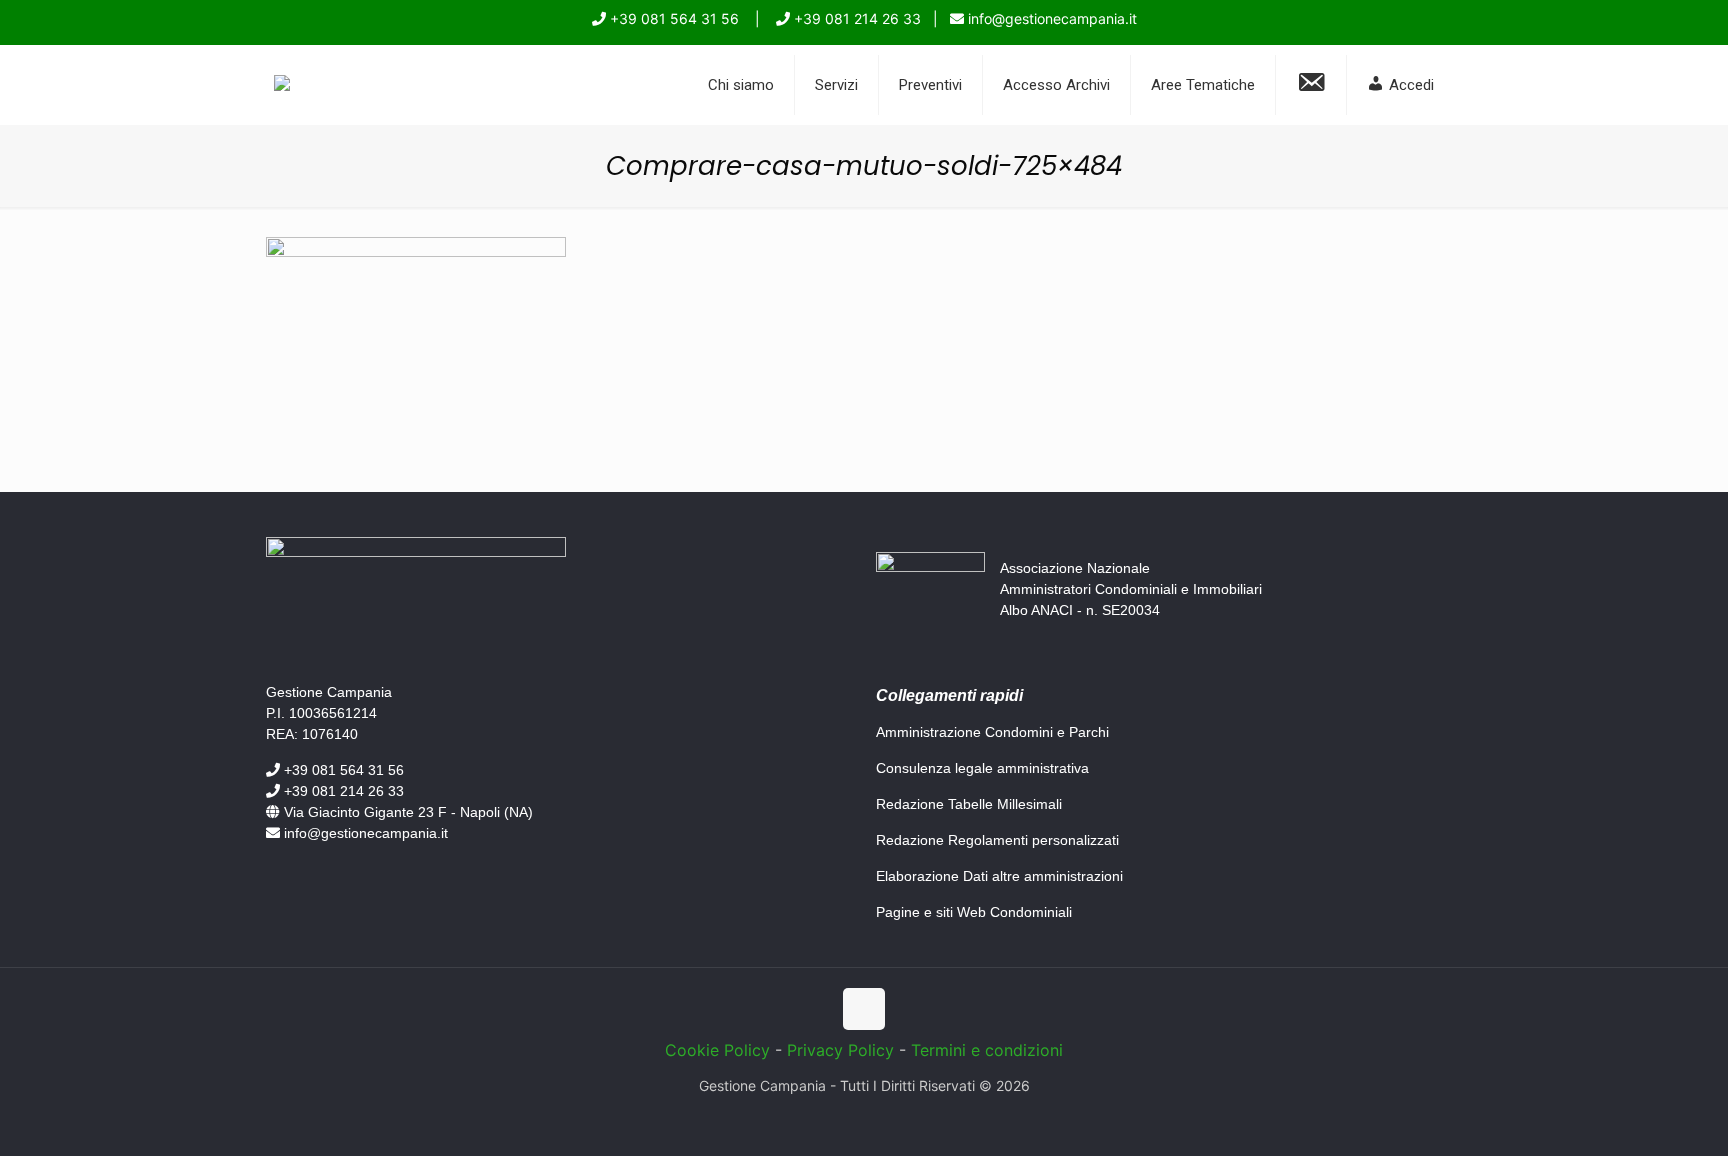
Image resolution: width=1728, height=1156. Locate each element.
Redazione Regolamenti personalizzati (997, 840)
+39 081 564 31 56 (672, 18)
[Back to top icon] (864, 1009)
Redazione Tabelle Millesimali (969, 804)
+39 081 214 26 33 (855, 18)
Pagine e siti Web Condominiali (974, 912)
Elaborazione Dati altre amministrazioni (999, 876)
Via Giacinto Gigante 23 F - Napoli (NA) (406, 812)
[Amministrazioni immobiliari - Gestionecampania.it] (282, 85)
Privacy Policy (840, 1050)
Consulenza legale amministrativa (982, 768)
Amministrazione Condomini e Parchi (992, 732)
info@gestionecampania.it (1050, 18)
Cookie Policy (717, 1050)
